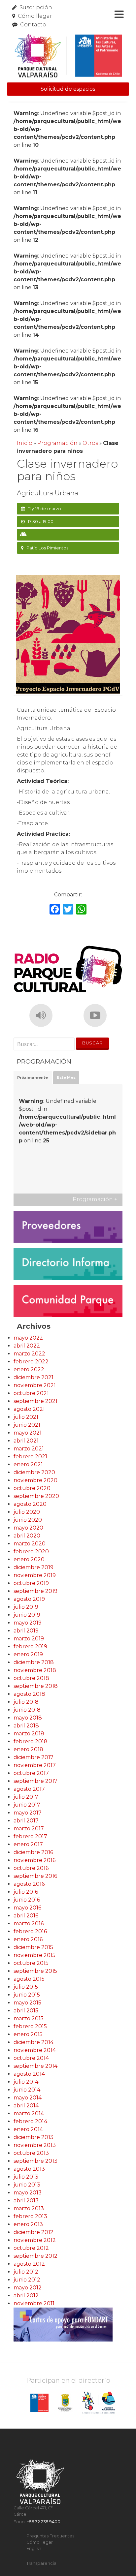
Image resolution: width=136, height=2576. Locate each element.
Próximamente (33, 1077)
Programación (57, 443)
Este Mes (66, 1077)
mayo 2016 (27, 1908)
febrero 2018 (31, 1741)
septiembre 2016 (35, 1876)
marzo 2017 (29, 1829)
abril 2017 (26, 1821)
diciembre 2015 (33, 1947)
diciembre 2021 (34, 1377)
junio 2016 (27, 1900)
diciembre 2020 (34, 1472)
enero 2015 (28, 2034)
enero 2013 (28, 2224)
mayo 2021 (28, 1433)
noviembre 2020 (35, 1480)
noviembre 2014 (35, 2050)
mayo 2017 (28, 1813)
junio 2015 (27, 1995)
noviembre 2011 (34, 2303)
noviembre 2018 (35, 1670)
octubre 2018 (31, 1678)
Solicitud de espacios (68, 89)
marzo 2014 (29, 2113)
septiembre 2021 (35, 1401)
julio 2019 (26, 1607)
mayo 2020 (28, 1528)
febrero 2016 (30, 1931)
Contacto (33, 25)
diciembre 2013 (34, 2137)
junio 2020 (28, 1520)
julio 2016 (26, 1892)
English (34, 2548)
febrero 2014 (30, 2121)
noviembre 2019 (35, 1575)
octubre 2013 (31, 2153)
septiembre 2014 (35, 2066)
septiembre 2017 (35, 1781)
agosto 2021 (29, 1409)
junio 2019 (27, 1615)
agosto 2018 (29, 1694)
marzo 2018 (29, 1734)
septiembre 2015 (35, 1971)
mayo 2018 (28, 1718)
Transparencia (41, 2563)
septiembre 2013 (35, 2161)
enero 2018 (28, 1749)
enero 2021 (28, 1464)
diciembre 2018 (34, 1662)
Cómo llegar (35, 16)
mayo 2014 (28, 2098)
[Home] (68, 56)
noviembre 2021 (35, 1385)
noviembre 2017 (35, 1765)
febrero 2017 (30, 1836)
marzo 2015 (29, 2018)
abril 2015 (26, 2011)
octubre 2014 (31, 2058)
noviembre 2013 (35, 2145)
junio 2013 (27, 2185)
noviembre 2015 (34, 1955)
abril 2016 (26, 1916)
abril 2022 (27, 1346)
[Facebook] (55, 910)
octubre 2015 (31, 1963)
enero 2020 (29, 1559)
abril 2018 (26, 1726)
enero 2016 (28, 1939)
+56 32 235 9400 (44, 2522)
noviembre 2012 (35, 2240)
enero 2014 (28, 2129)
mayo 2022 (28, 1338)
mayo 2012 (28, 2288)
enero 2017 (28, 1844)
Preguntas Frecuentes (50, 2536)
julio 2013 (26, 2177)
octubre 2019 (31, 1583)
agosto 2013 (29, 2169)
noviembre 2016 (34, 1860)
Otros (90, 443)
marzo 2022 (29, 1354)
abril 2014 (26, 2106)
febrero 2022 (31, 1362)
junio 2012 (27, 2280)
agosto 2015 (29, 1979)
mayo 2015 (27, 2003)
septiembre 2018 (36, 1686)
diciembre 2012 (34, 2232)
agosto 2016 (29, 1884)
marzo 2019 (29, 1639)
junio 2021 (27, 1425)
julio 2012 (26, 2272)
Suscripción (36, 7)
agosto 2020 (30, 1504)
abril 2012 (26, 2296)
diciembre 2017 (34, 1757)
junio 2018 (27, 1710)
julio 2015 (26, 1987)
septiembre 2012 (35, 2256)
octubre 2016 (31, 1868)
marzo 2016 (29, 1924)
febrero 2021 (30, 1457)
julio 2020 (27, 1512)
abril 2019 (26, 1631)
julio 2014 (26, 2082)
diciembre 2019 (34, 1567)
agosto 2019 (29, 1599)
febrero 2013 (30, 2216)
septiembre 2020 (36, 1496)
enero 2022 (29, 1369)
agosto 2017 (29, 1789)
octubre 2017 (31, 1773)
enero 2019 (28, 1654)
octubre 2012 (31, 2248)
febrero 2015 (30, 2026)
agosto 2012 (29, 2264)
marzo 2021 (29, 1449)
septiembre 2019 (35, 1591)
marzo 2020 (30, 1544)
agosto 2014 (29, 2074)
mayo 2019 (28, 1623)
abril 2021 (26, 1441)
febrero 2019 (30, 1646)
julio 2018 (26, 1702)
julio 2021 (26, 1417)
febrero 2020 (31, 1552)
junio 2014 (27, 2090)
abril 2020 (27, 1536)
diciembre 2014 (34, 2042)
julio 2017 (26, 1797)
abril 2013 (26, 2201)
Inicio (25, 443)
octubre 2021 (31, 1393)
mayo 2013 (28, 2193)
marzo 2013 (29, 2208)
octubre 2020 (32, 1488)
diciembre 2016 (33, 1852)
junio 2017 (27, 1805)
